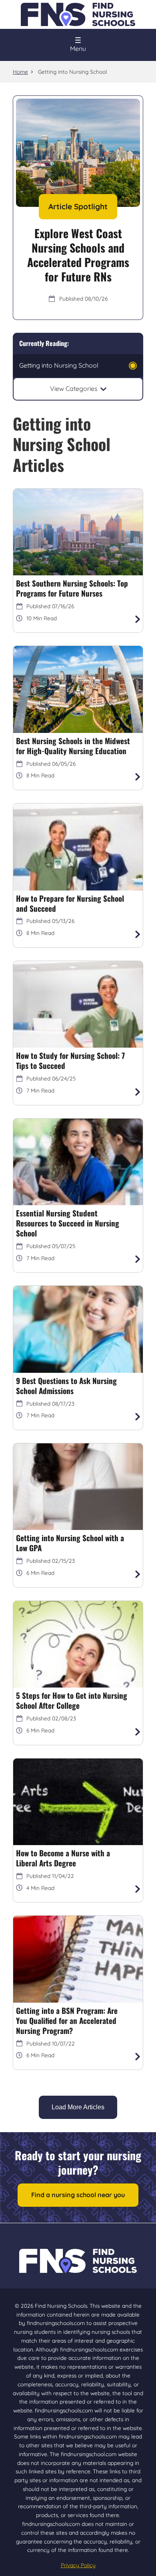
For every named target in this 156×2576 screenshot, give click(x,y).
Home (20, 72)
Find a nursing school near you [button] (78, 2195)
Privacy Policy (78, 2565)
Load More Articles (78, 2107)
